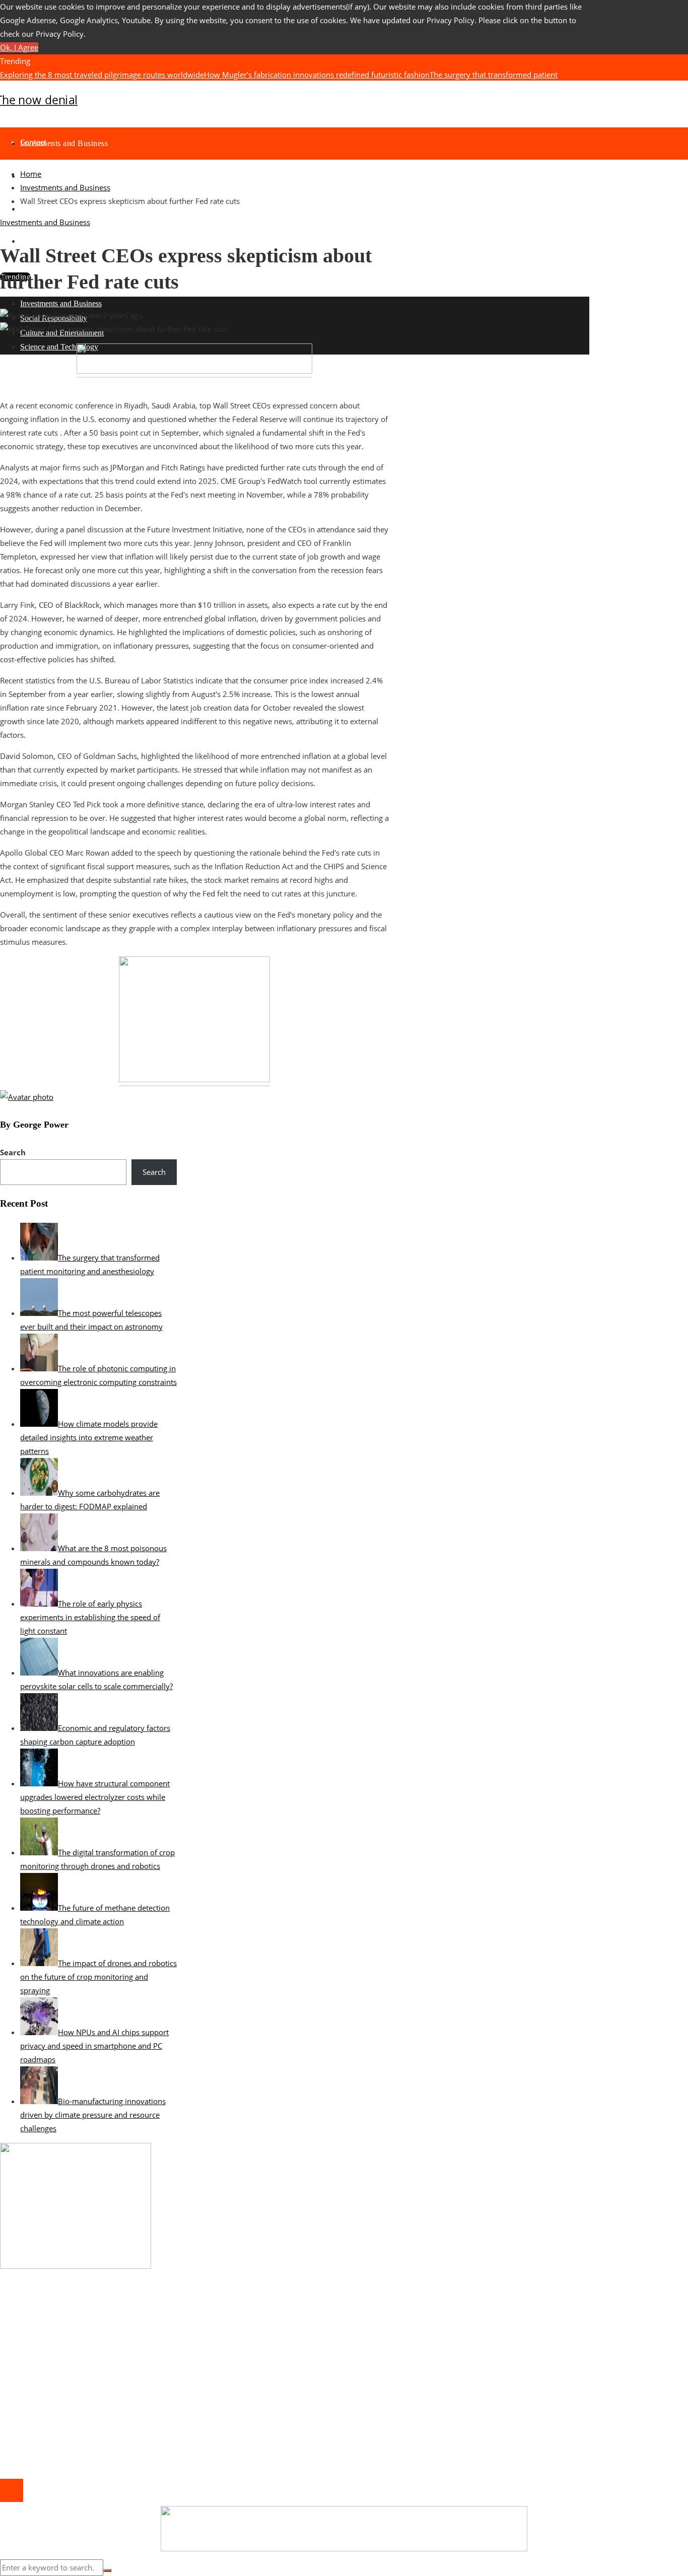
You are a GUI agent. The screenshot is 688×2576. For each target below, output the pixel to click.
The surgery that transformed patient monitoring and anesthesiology (139, 2372)
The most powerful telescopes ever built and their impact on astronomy (464, 88)
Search (13, 1152)
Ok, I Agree (19, 47)
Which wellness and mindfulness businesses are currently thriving (134, 2331)
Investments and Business (45, 222)
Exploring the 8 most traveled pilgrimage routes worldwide (102, 75)
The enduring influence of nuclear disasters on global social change (224, 88)
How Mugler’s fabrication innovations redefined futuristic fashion (317, 75)
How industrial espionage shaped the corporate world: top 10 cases (137, 2318)
